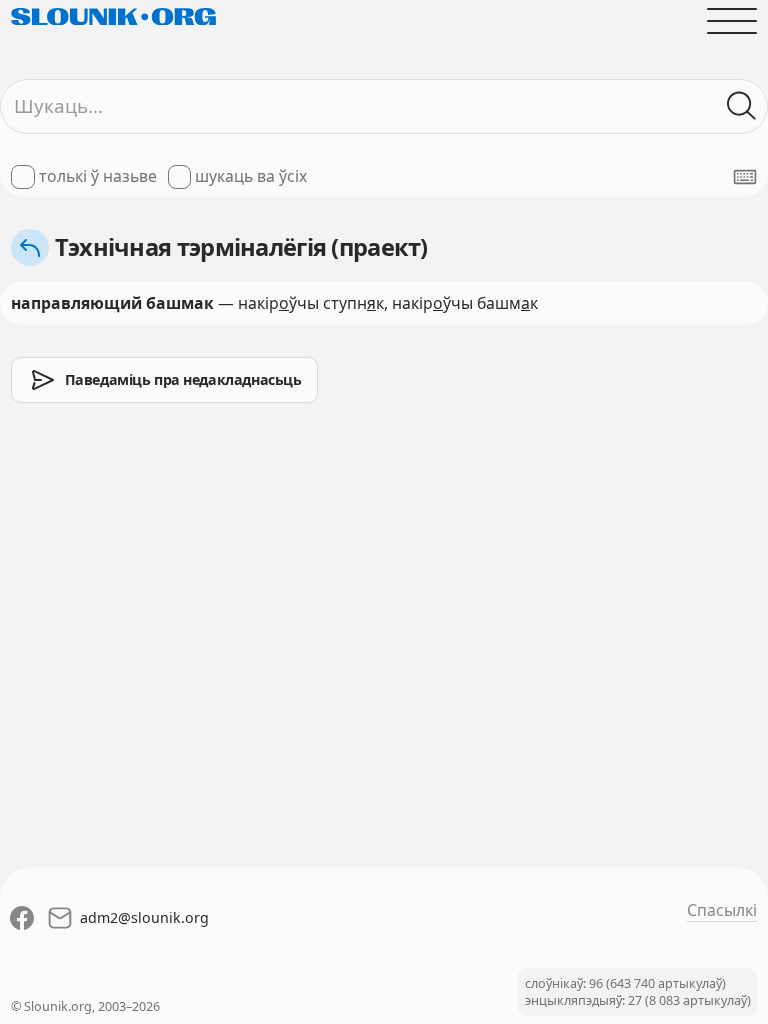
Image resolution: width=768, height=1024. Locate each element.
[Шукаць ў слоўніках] (742, 106)
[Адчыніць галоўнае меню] (732, 21)
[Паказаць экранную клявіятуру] (745, 177)
